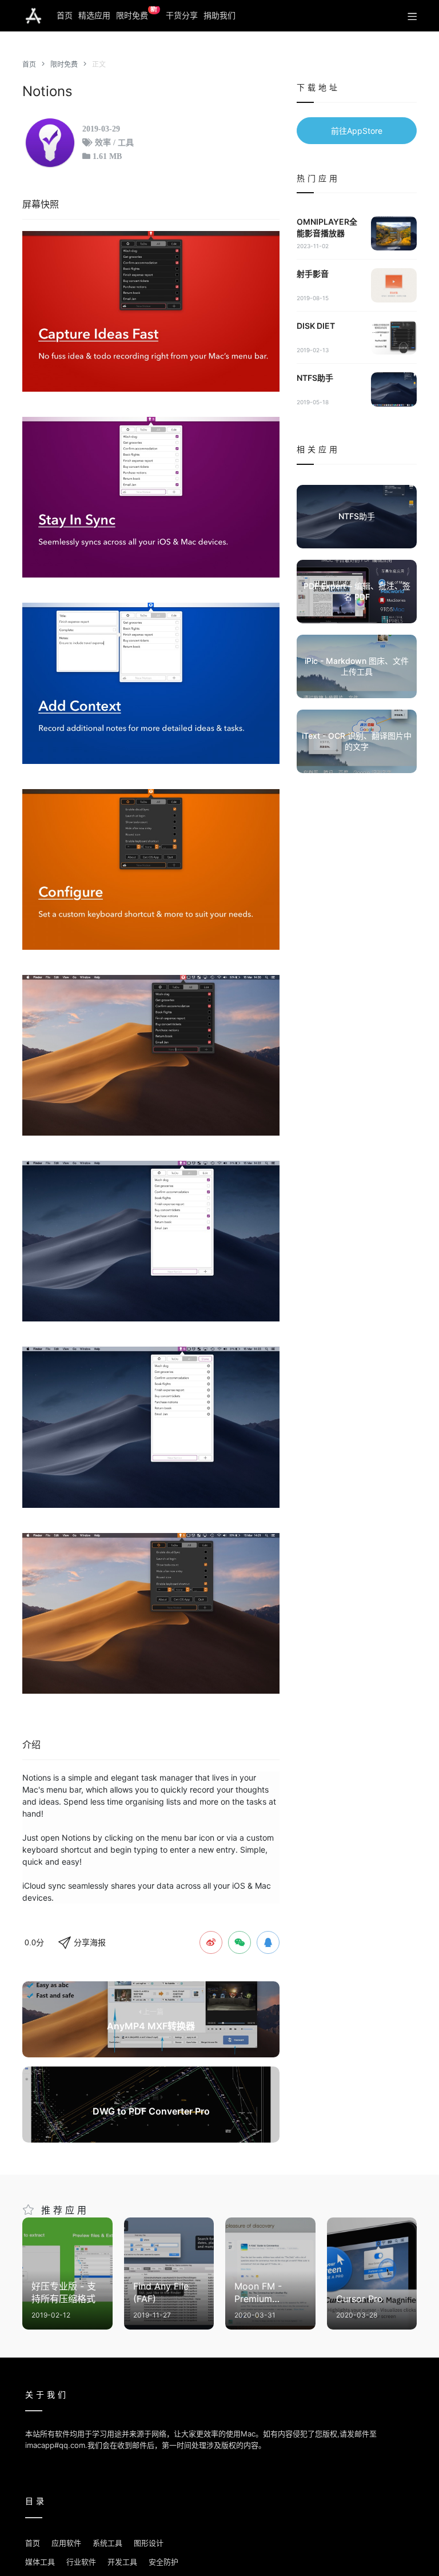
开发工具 (122, 2562)
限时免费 (137, 13)
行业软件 (81, 2562)
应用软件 (66, 2543)
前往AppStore (357, 131)
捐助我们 (219, 15)
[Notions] (151, 311)
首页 (65, 15)
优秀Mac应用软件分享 (33, 16)
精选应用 (94, 15)
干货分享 (182, 15)
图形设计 (149, 2543)
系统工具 (107, 2543)
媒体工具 (40, 2562)
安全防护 (163, 2562)
